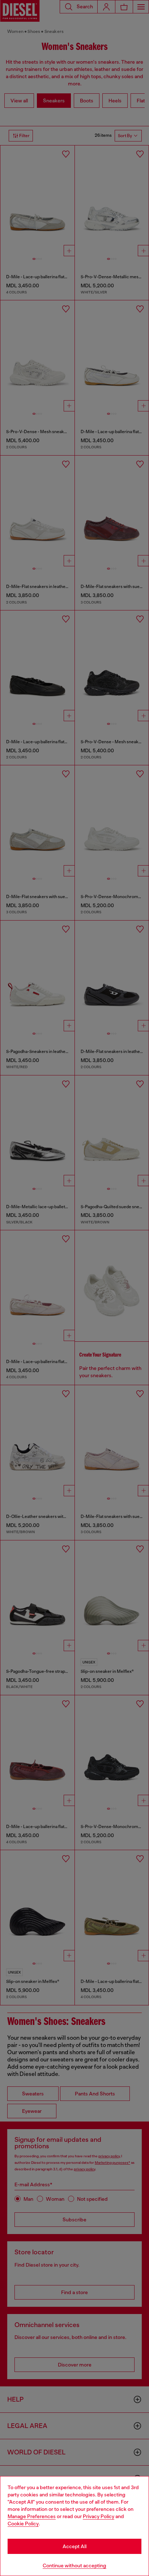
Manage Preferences (32, 2516)
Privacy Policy (99, 2516)
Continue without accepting (74, 2566)
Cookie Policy (23, 2524)
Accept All (74, 2546)
